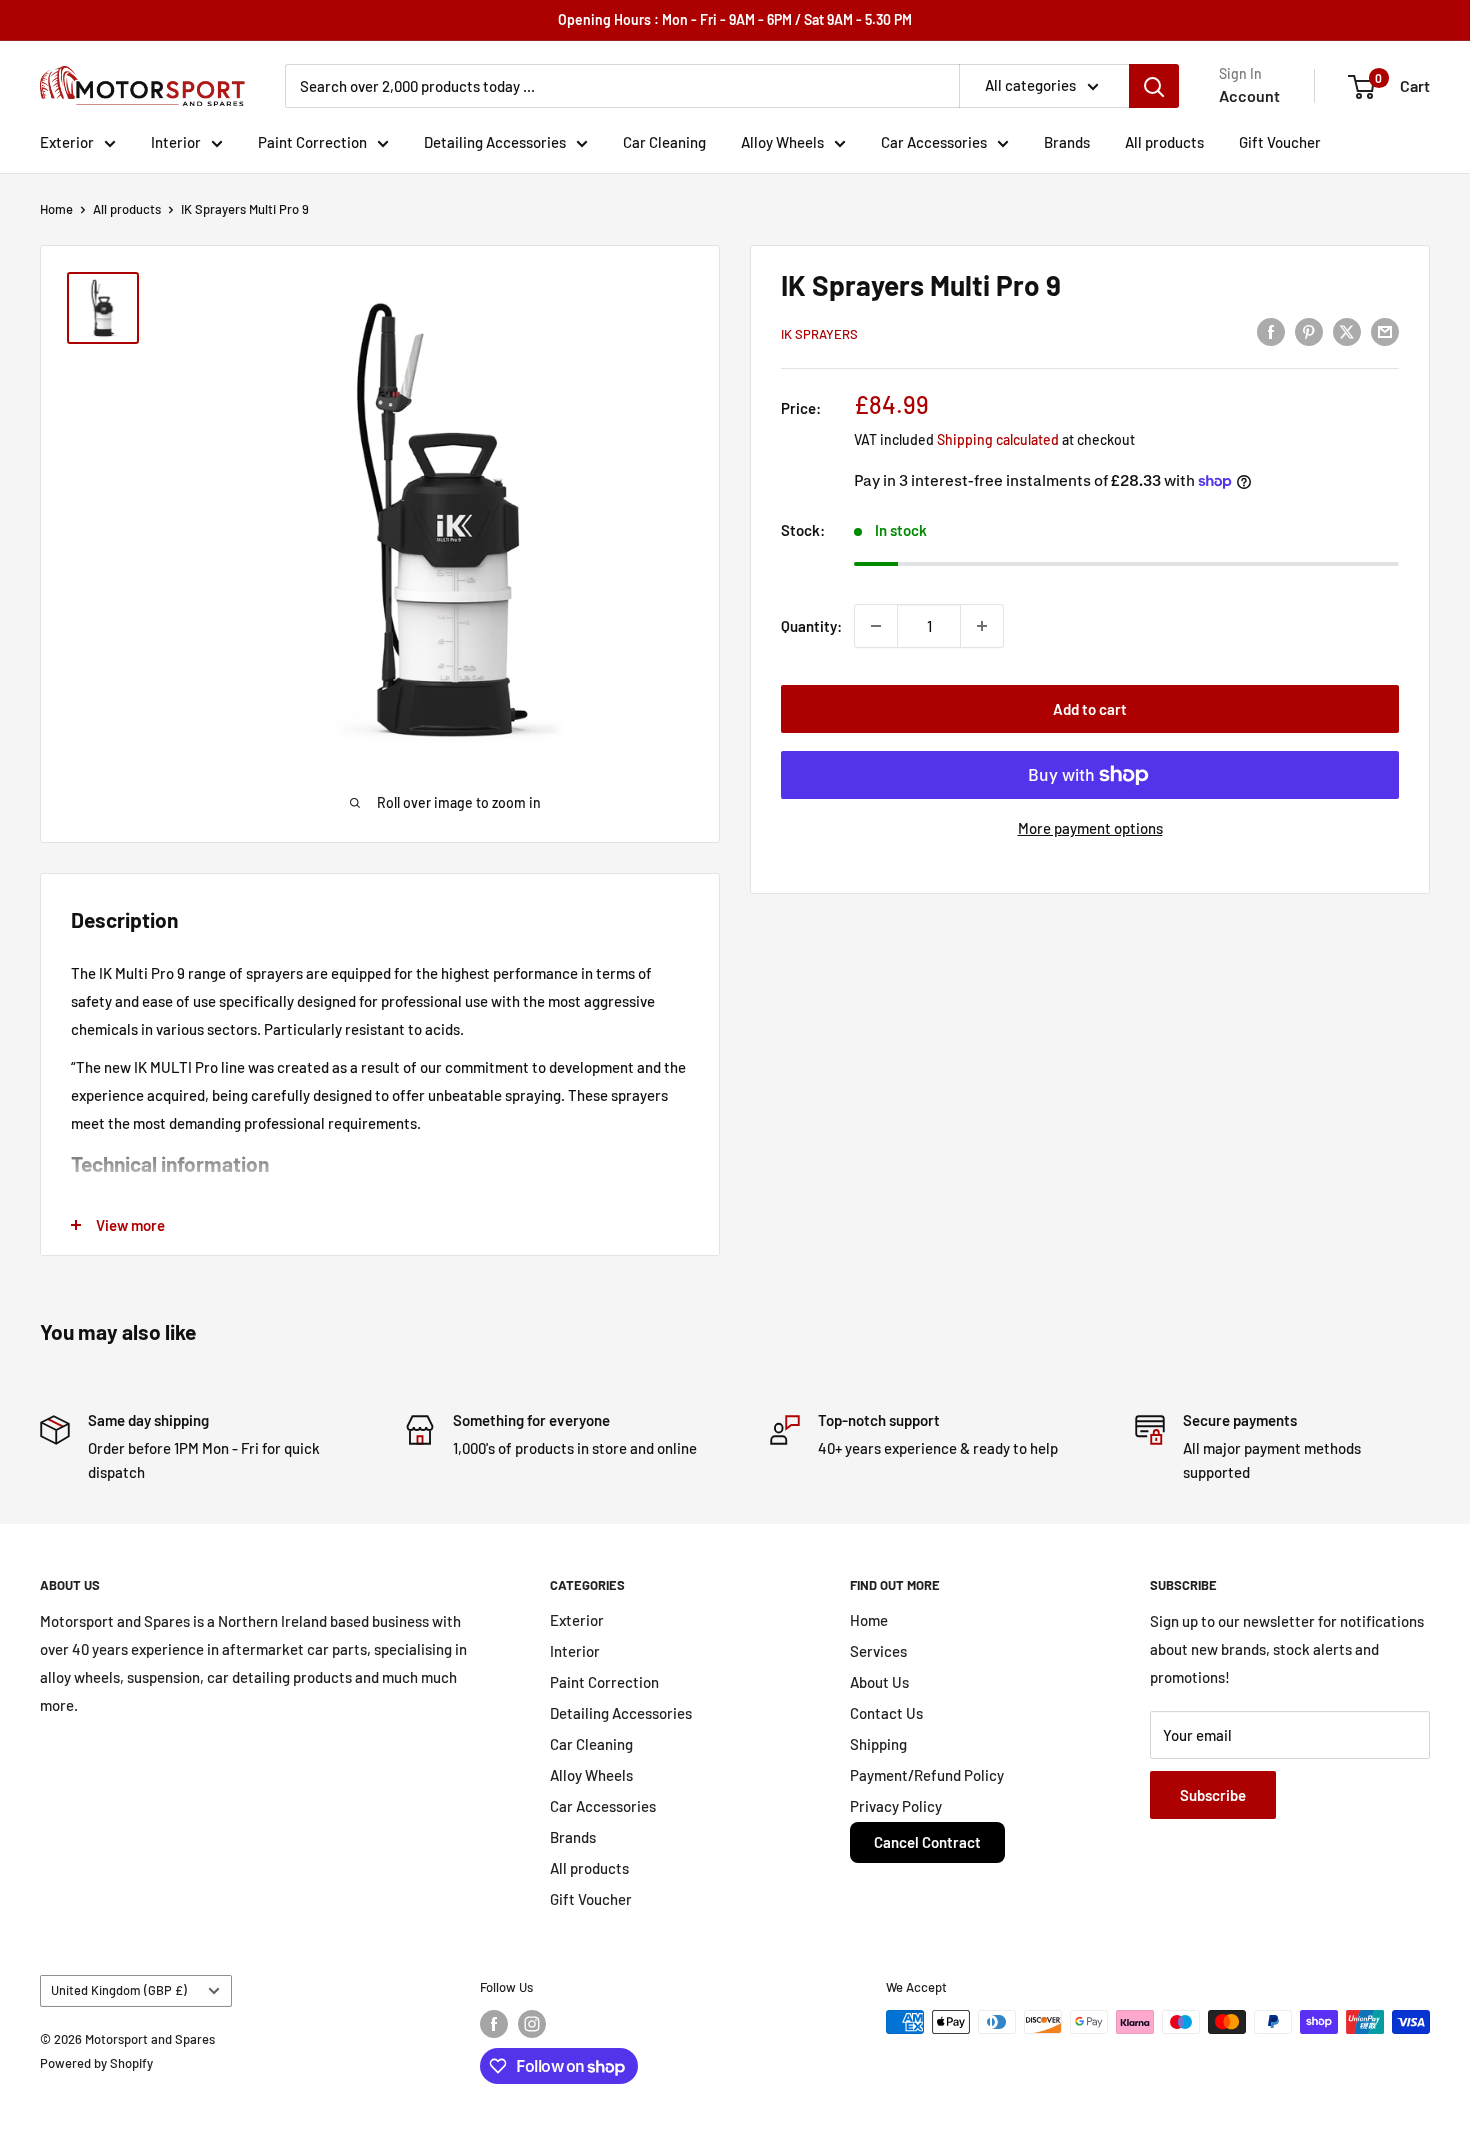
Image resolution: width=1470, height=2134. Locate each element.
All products (1164, 142)
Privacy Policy (896, 1806)
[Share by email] (1385, 331)
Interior (176, 142)
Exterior (67, 142)
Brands (1067, 142)
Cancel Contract (927, 1842)
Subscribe (1213, 1795)
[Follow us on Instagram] (532, 2024)
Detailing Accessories (495, 142)
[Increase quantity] (982, 626)
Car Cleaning (664, 142)
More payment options (1090, 828)
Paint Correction (312, 142)
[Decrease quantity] (876, 626)
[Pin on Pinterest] (1309, 331)
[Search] (1154, 86)
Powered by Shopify (96, 2063)
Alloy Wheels (782, 142)
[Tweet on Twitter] (1347, 331)
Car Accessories (934, 142)
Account (1249, 95)
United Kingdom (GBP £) (119, 1990)
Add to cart (1090, 709)
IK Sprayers (819, 334)
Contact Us (886, 1713)
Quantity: (811, 626)
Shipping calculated (998, 439)
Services (878, 1651)
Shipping (878, 1744)
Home (56, 209)
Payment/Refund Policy (927, 1775)
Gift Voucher (1280, 142)
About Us (879, 1682)
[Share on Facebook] (1271, 331)
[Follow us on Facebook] (494, 2024)
